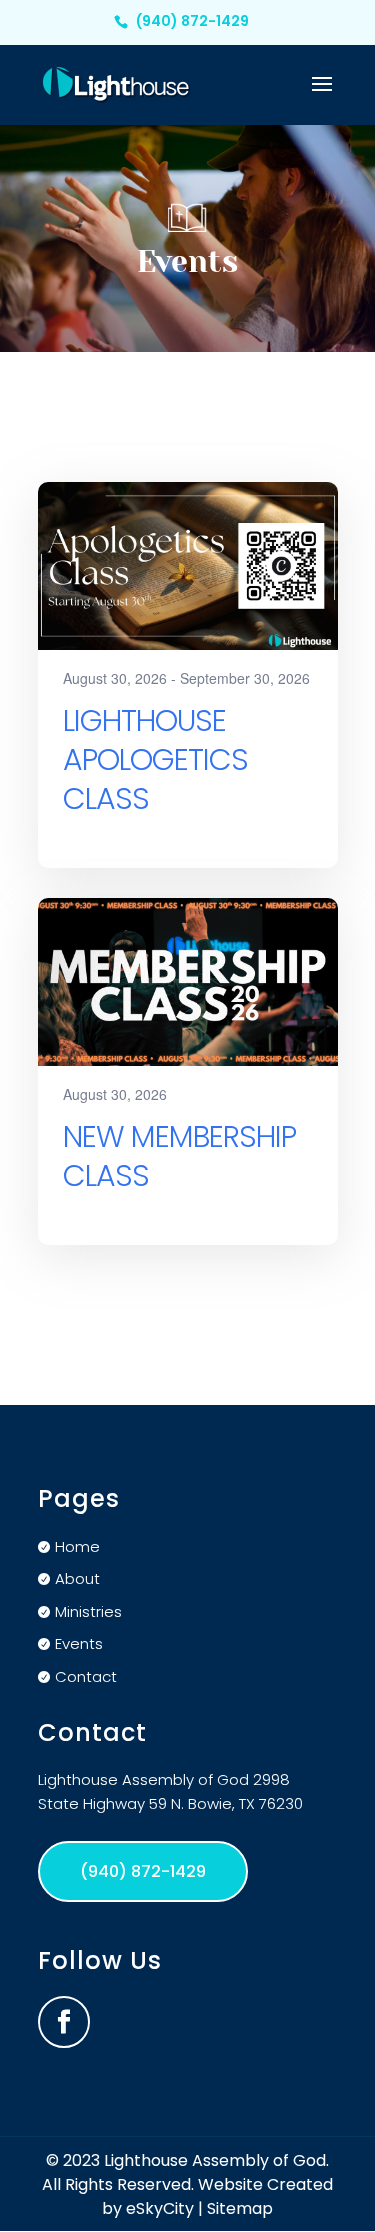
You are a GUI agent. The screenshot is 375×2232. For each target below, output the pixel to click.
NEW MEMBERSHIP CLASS (179, 1156)
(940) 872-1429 (192, 21)
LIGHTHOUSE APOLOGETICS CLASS (155, 759)
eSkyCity (160, 2208)
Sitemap (240, 2208)
